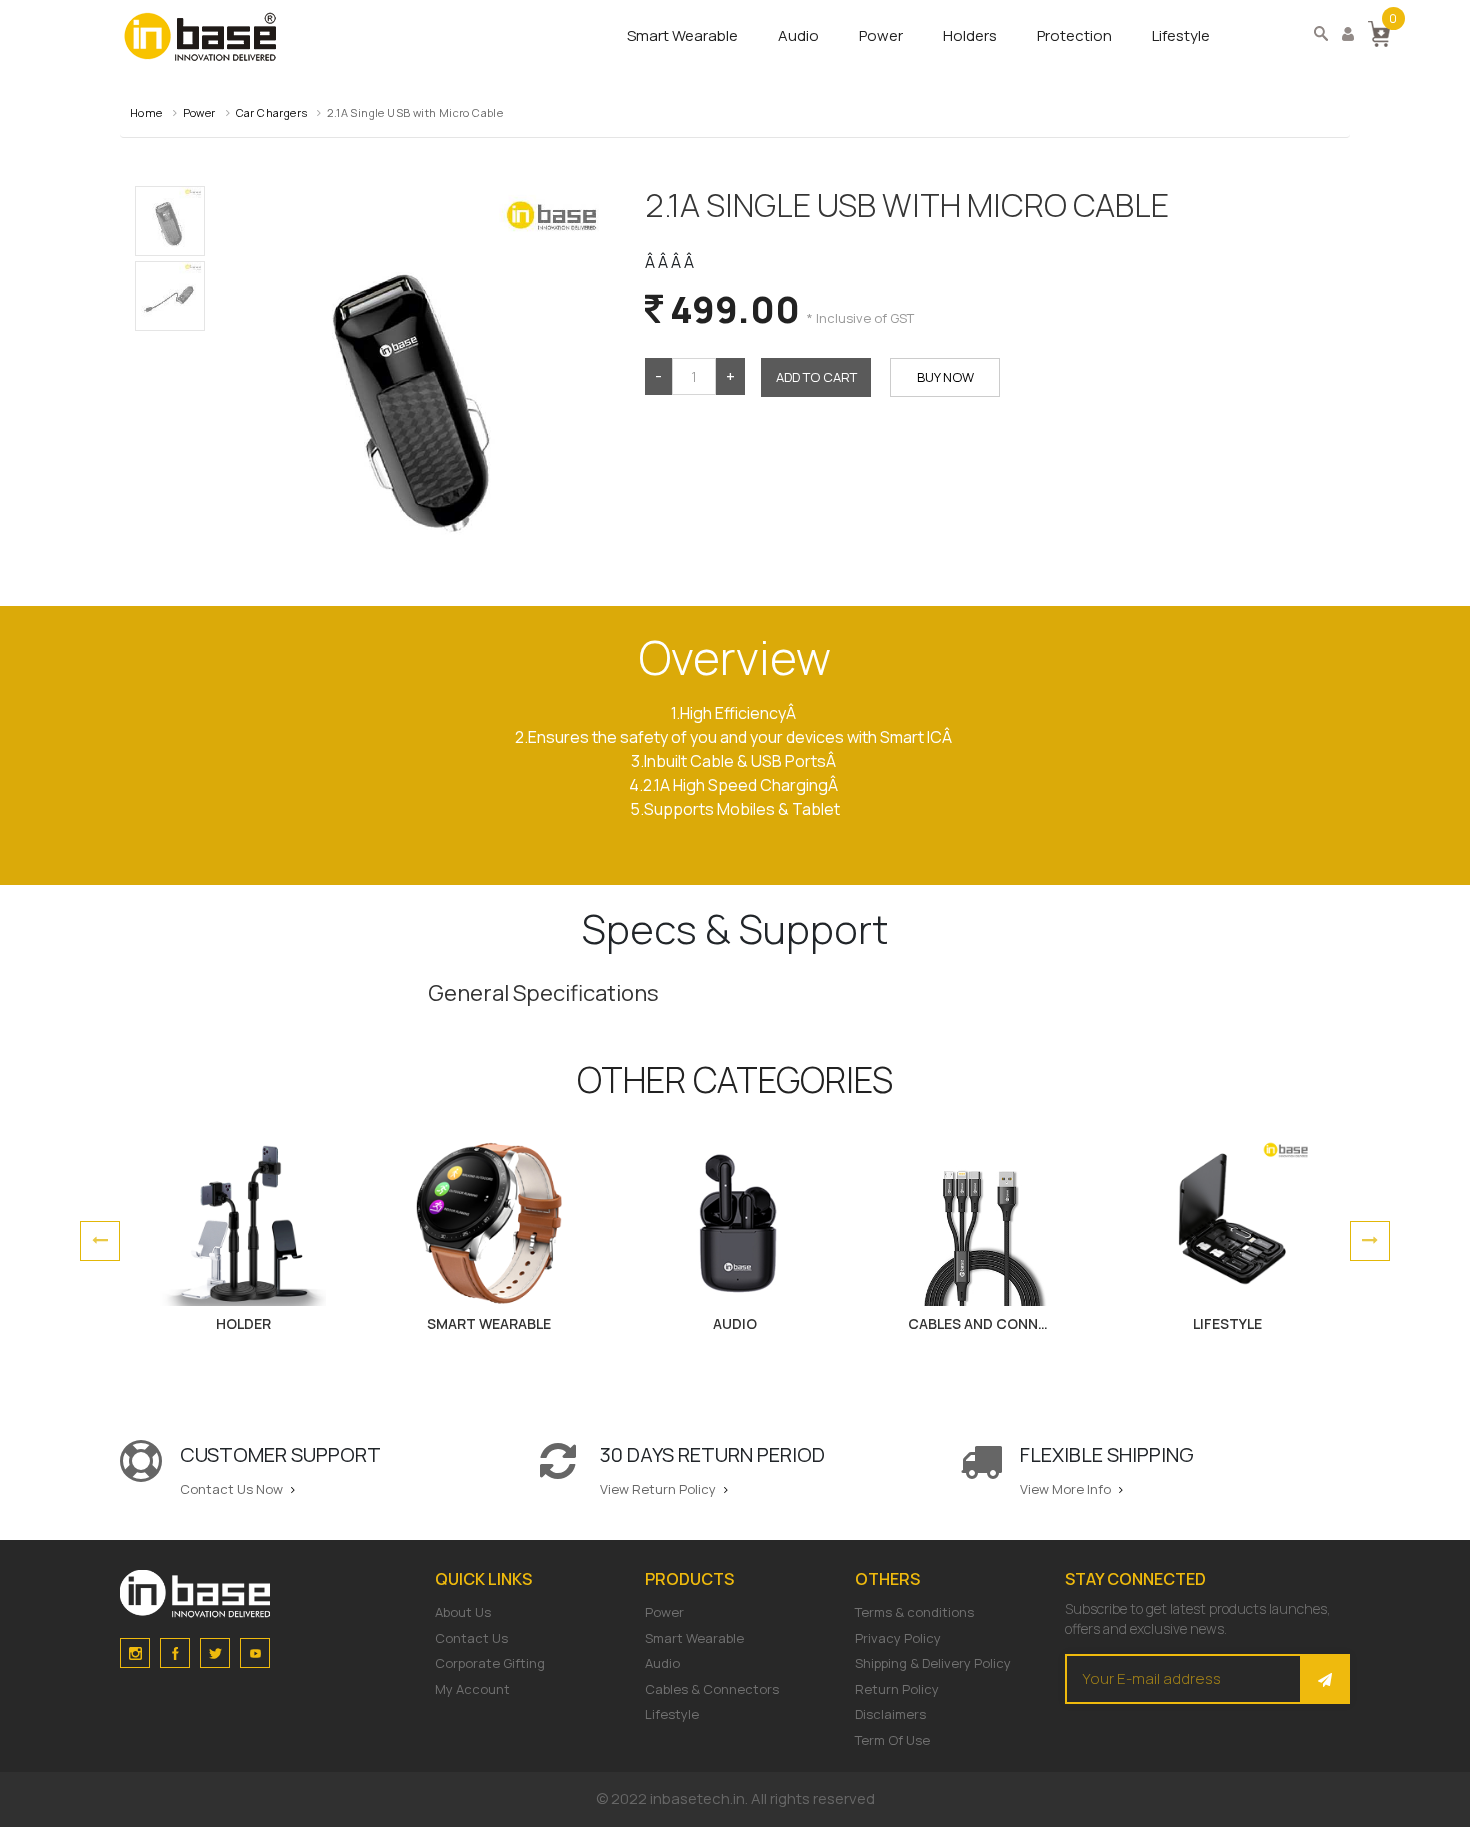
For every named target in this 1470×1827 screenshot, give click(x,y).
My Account (472, 1689)
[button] (1379, 32)
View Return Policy (659, 1489)
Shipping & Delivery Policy (933, 1663)
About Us (463, 1612)
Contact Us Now (233, 1489)
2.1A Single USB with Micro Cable (415, 112)
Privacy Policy (898, 1638)
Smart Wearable (682, 35)
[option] (243, 1241)
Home (146, 112)
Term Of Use (892, 1740)
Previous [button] (100, 1241)
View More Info (1067, 1489)
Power (881, 35)
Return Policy (897, 1689)
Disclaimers (890, 1714)
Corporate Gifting (490, 1663)
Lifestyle (1181, 35)
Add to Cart (816, 377)
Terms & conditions (914, 1612)
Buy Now (945, 377)
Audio (798, 35)
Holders (970, 35)
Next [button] (1370, 1241)
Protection (1074, 35)
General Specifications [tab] (543, 993)
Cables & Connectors (712, 1689)
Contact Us (471, 1638)
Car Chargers (272, 112)
